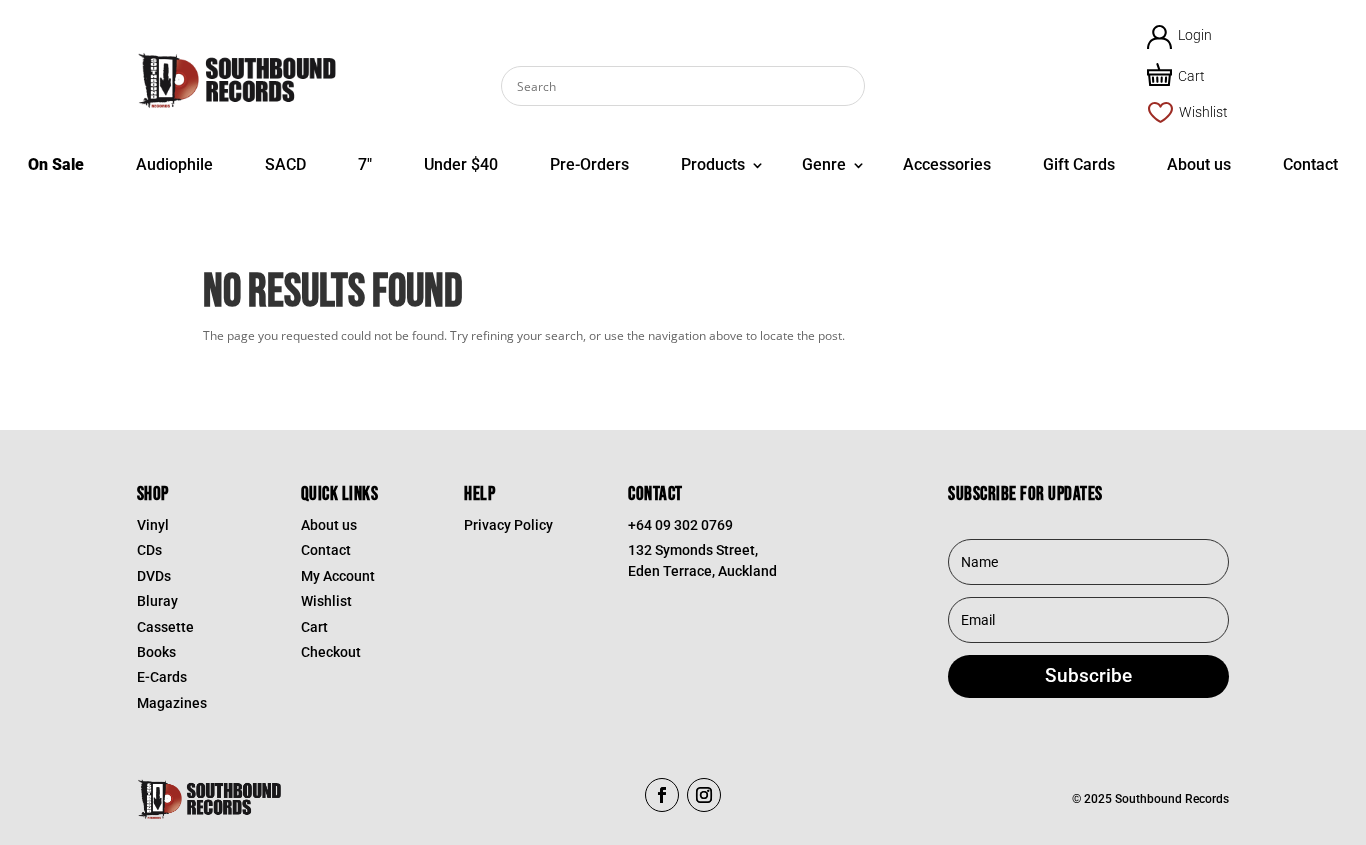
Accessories (947, 164)
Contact (1310, 164)
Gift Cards (1079, 164)
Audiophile (174, 164)
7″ (365, 164)
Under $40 (461, 164)
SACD (285, 164)
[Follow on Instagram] (704, 795)
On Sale (56, 164)
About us (1199, 164)
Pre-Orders (589, 164)
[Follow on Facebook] (662, 795)
